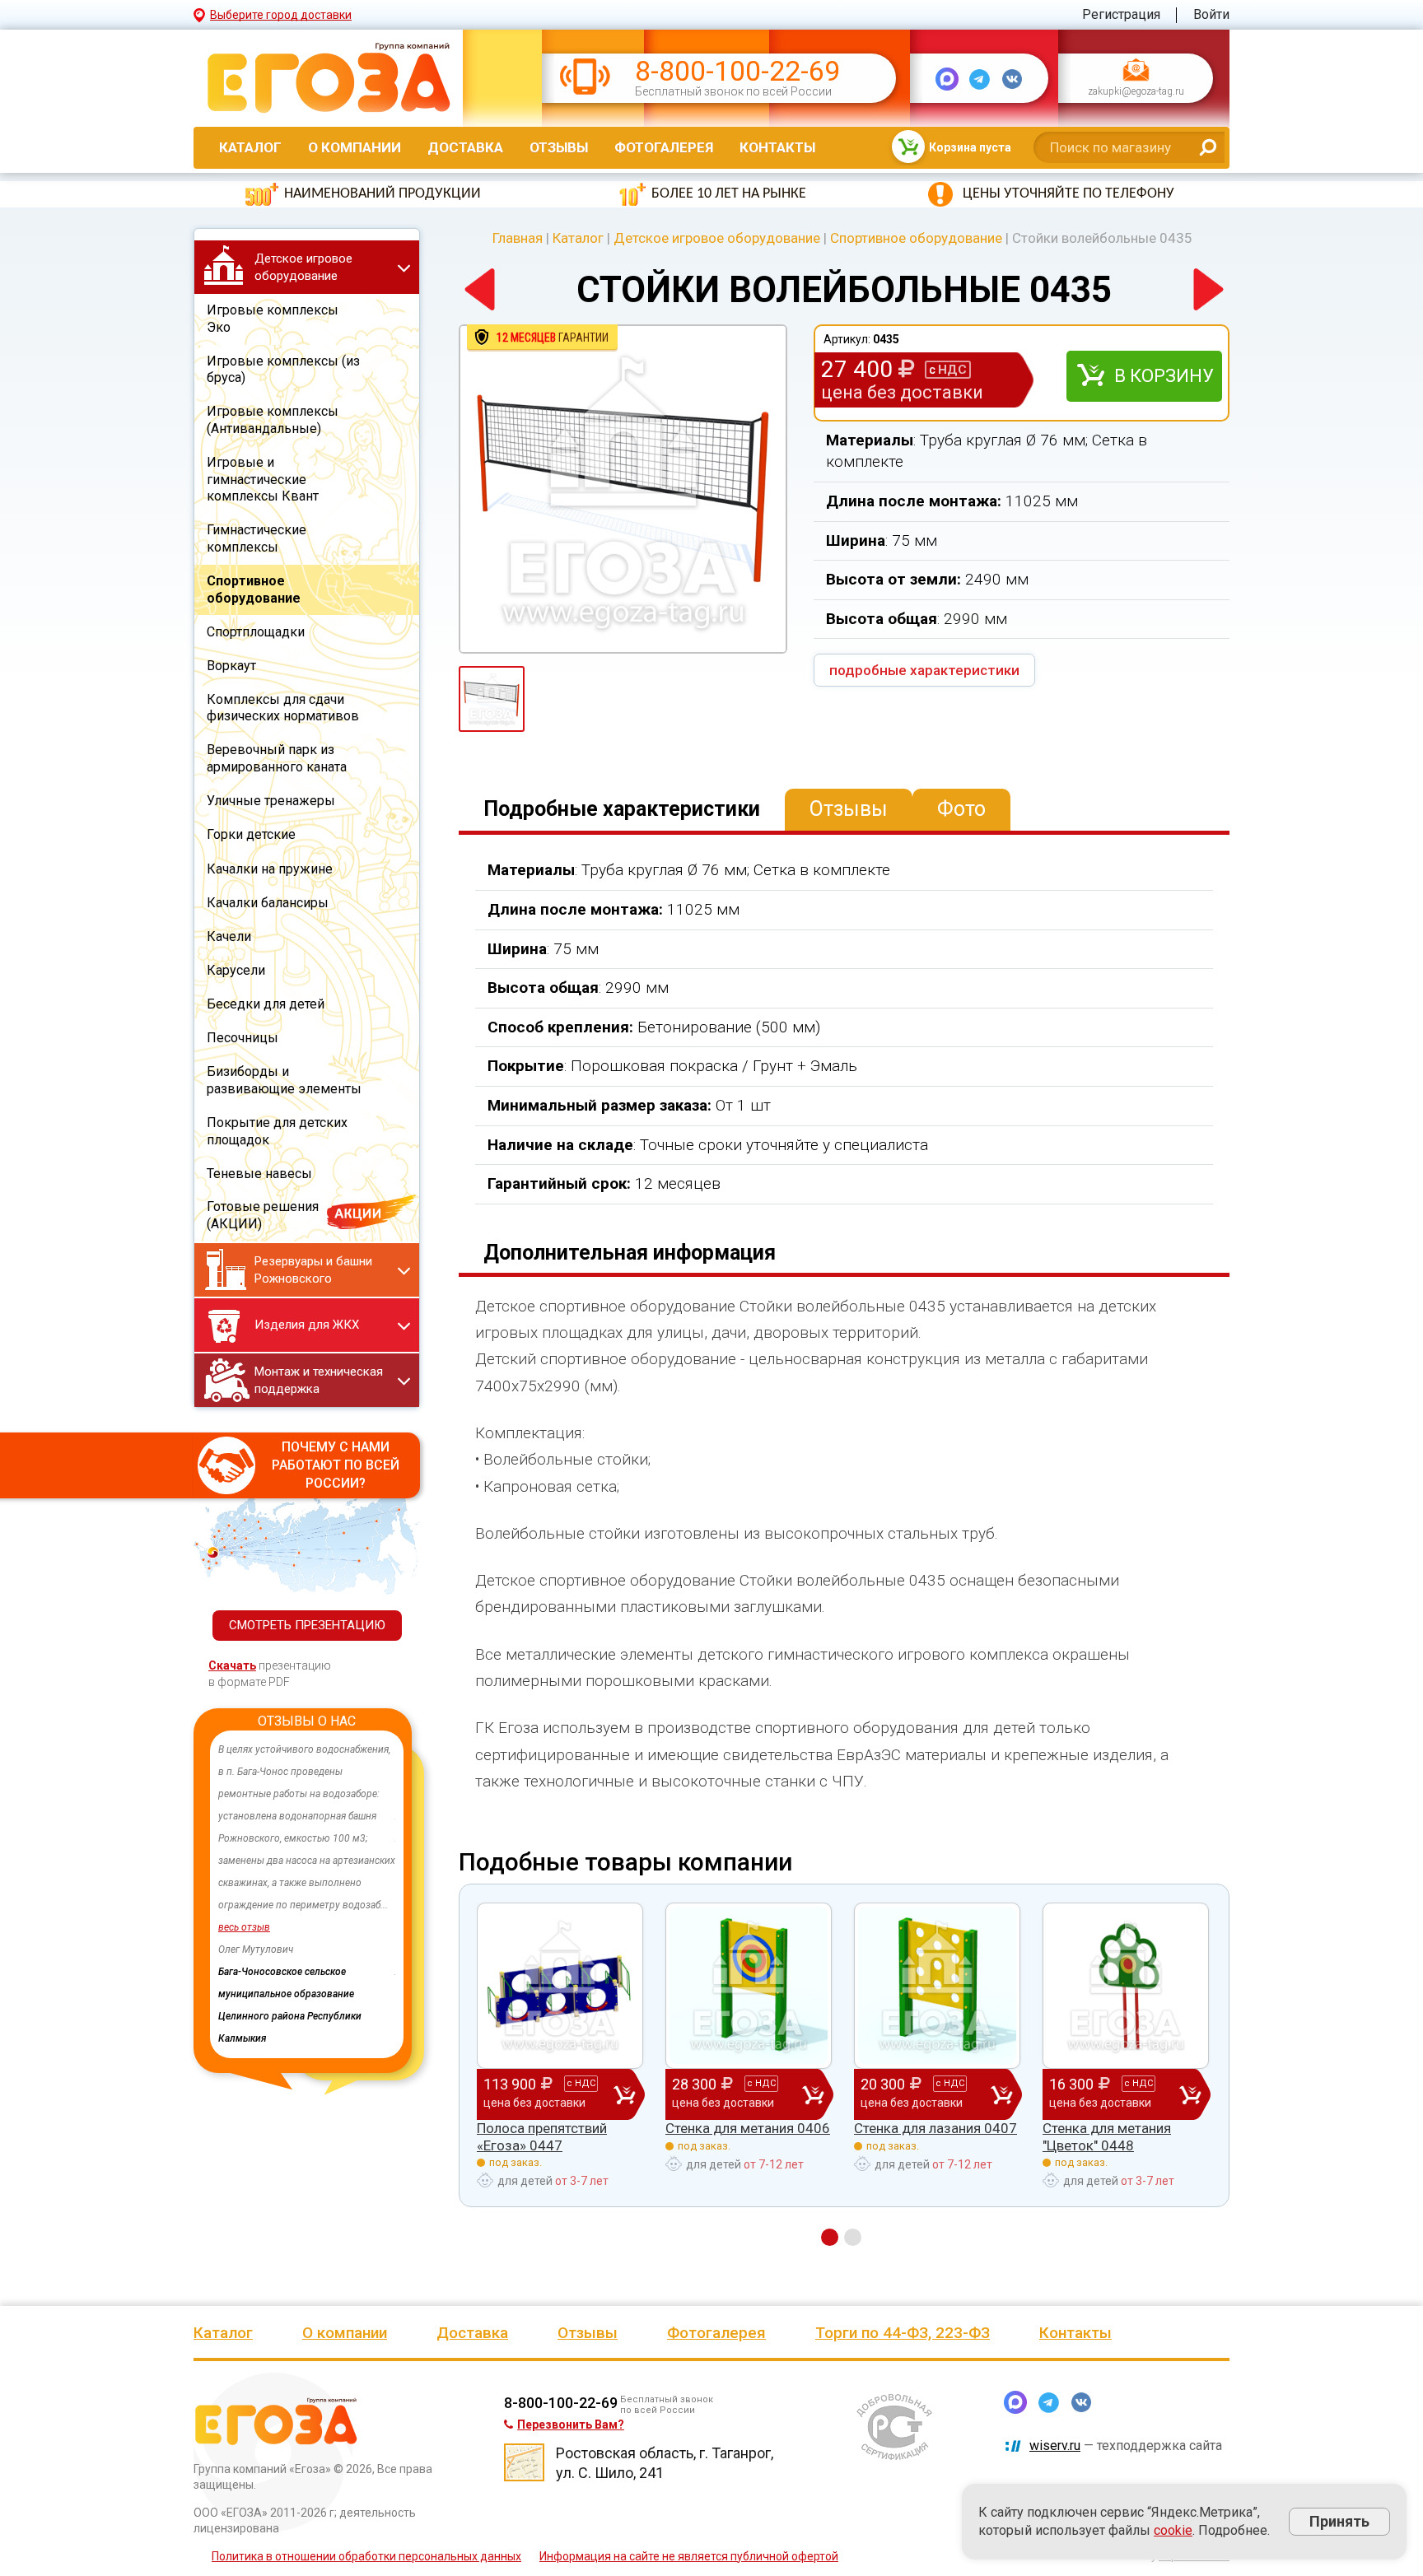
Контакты (777, 147)
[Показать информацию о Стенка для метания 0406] (749, 1986)
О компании (355, 147)
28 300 (724, 2092)
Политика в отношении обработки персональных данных (366, 2556)
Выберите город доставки (281, 15)
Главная (518, 238)
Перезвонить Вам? (571, 2425)
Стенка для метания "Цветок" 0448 (1107, 2136)
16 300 (1101, 2092)
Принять (1339, 2521)
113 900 (539, 2092)
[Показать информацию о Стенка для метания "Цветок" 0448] (1126, 1986)
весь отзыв (244, 1927)
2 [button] (853, 2237)
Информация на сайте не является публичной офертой (689, 2556)
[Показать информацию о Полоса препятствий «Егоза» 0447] (560, 1986)
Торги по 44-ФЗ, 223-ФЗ (903, 2333)
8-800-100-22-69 (737, 71)
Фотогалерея (664, 147)
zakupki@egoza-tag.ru (1136, 92)
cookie (1173, 2530)
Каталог (250, 147)
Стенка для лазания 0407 (935, 2128)
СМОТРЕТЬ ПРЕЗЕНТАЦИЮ (307, 1625)
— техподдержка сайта (1126, 2446)
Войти (1211, 14)
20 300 (912, 2092)
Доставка (465, 147)
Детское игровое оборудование (717, 238)
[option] (307, 1872)
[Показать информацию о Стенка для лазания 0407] (937, 1986)
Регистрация (1121, 14)
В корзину (1164, 376)
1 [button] (830, 2237)
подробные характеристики (924, 670)
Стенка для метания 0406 (748, 2128)
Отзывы (559, 147)
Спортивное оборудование (916, 238)
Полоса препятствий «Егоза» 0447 (542, 2136)
